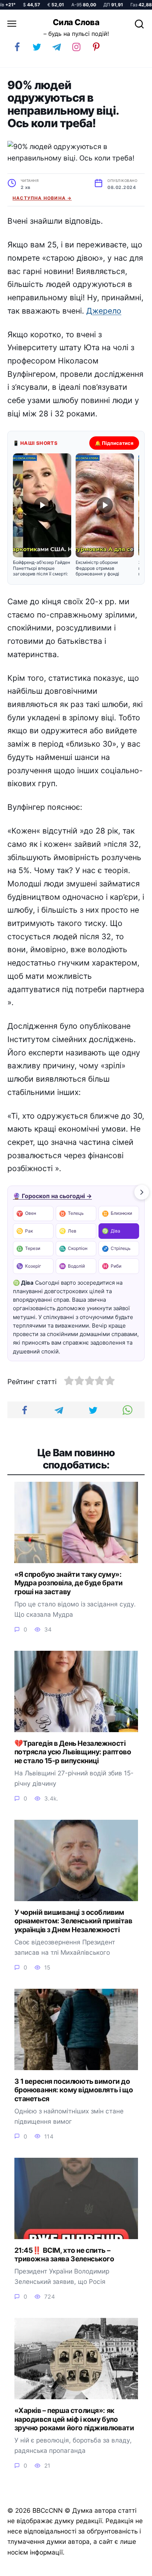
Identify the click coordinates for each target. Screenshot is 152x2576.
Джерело (104, 311)
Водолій (72, 1266)
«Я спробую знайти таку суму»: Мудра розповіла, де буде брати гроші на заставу (69, 1583)
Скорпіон (73, 1249)
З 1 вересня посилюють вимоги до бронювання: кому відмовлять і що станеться (74, 2090)
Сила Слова (76, 22)
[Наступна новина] (142, 1192)
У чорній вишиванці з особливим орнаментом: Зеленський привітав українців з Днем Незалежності (73, 1921)
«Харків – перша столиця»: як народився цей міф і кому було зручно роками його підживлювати (74, 2419)
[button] (42, 515)
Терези (28, 1249)
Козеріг (29, 1266)
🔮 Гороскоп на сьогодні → (52, 1196)
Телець (71, 1213)
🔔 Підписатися (114, 443)
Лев (68, 1231)
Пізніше (129, 2567)
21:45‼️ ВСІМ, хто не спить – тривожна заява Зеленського (64, 2255)
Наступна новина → (42, 198)
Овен (26, 1213)
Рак (25, 1231)
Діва (111, 1231)
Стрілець (116, 1249)
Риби (112, 1266)
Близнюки (117, 1213)
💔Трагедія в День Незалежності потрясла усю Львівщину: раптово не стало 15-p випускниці (73, 1752)
